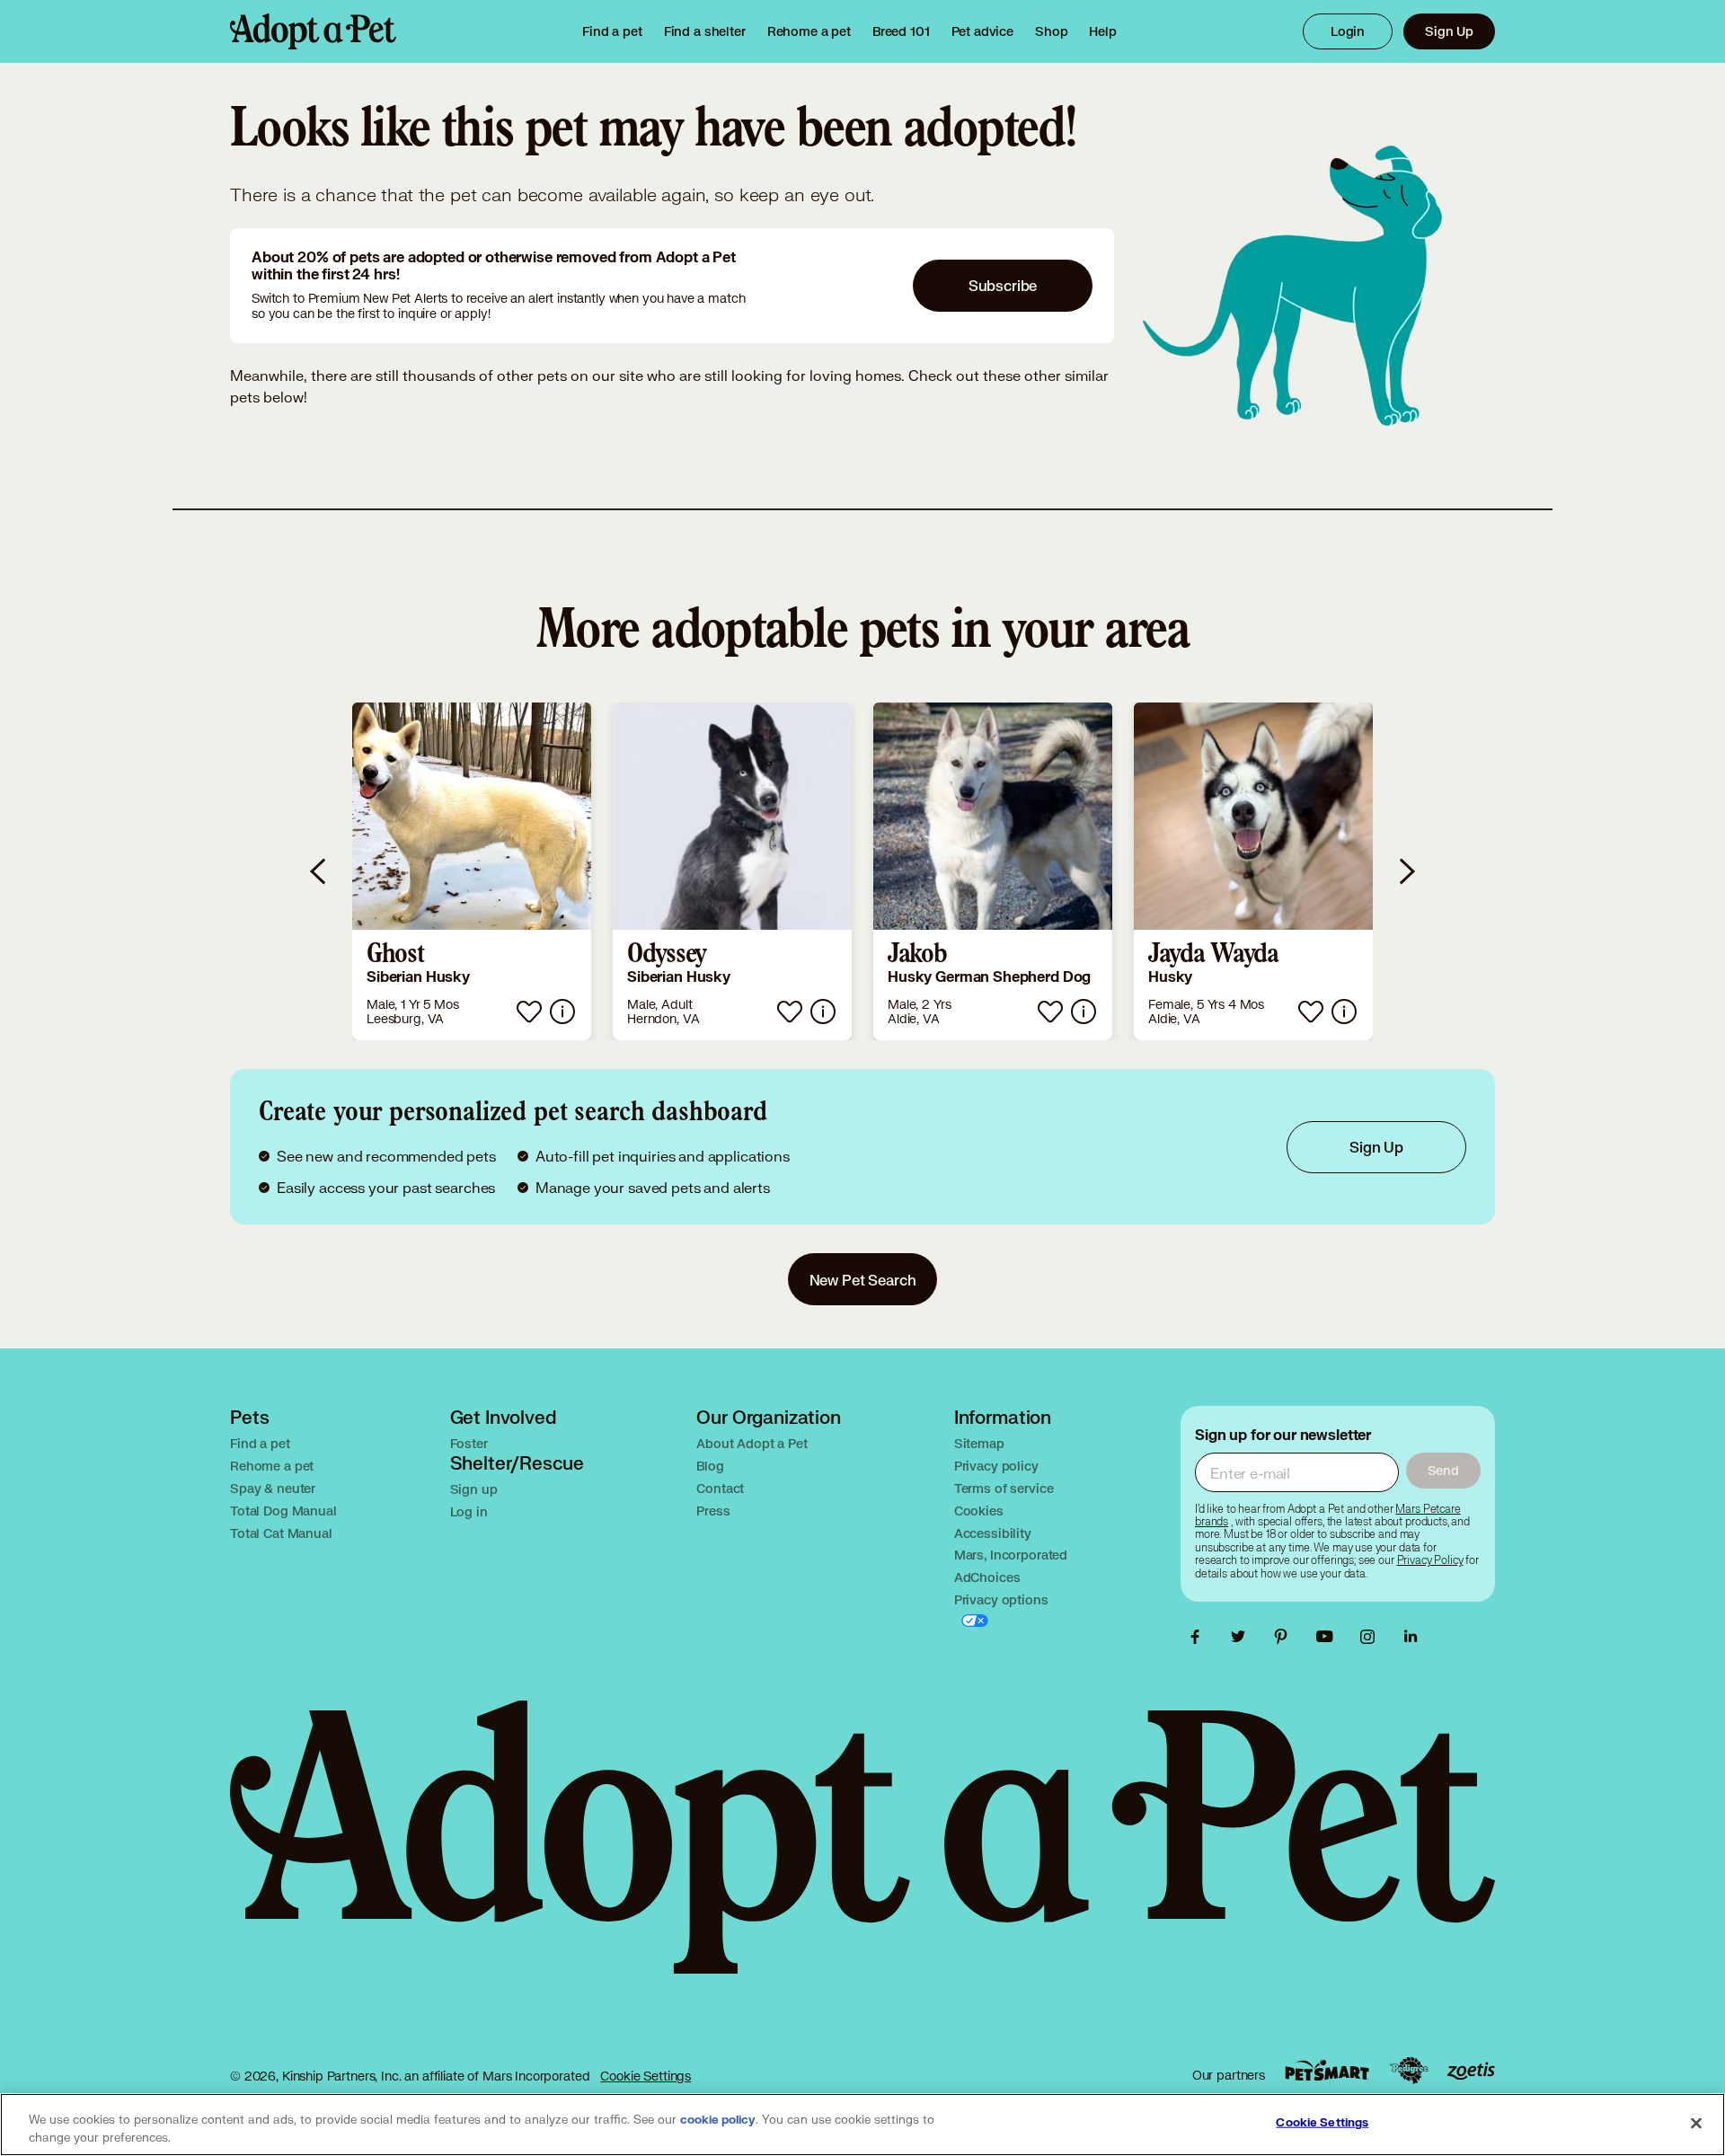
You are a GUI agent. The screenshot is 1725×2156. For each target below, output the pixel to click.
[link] (809, 31)
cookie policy (718, 2120)
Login (1348, 31)
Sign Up (1449, 31)
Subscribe (1003, 285)
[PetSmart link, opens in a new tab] (1327, 2070)
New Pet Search (863, 1280)
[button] (472, 871)
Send (1443, 1470)
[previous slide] (319, 871)
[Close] (1696, 2123)
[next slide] (1406, 871)
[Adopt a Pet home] (313, 31)
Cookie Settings (646, 2076)
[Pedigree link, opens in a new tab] (1409, 2071)
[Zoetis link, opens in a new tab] (1471, 2071)
